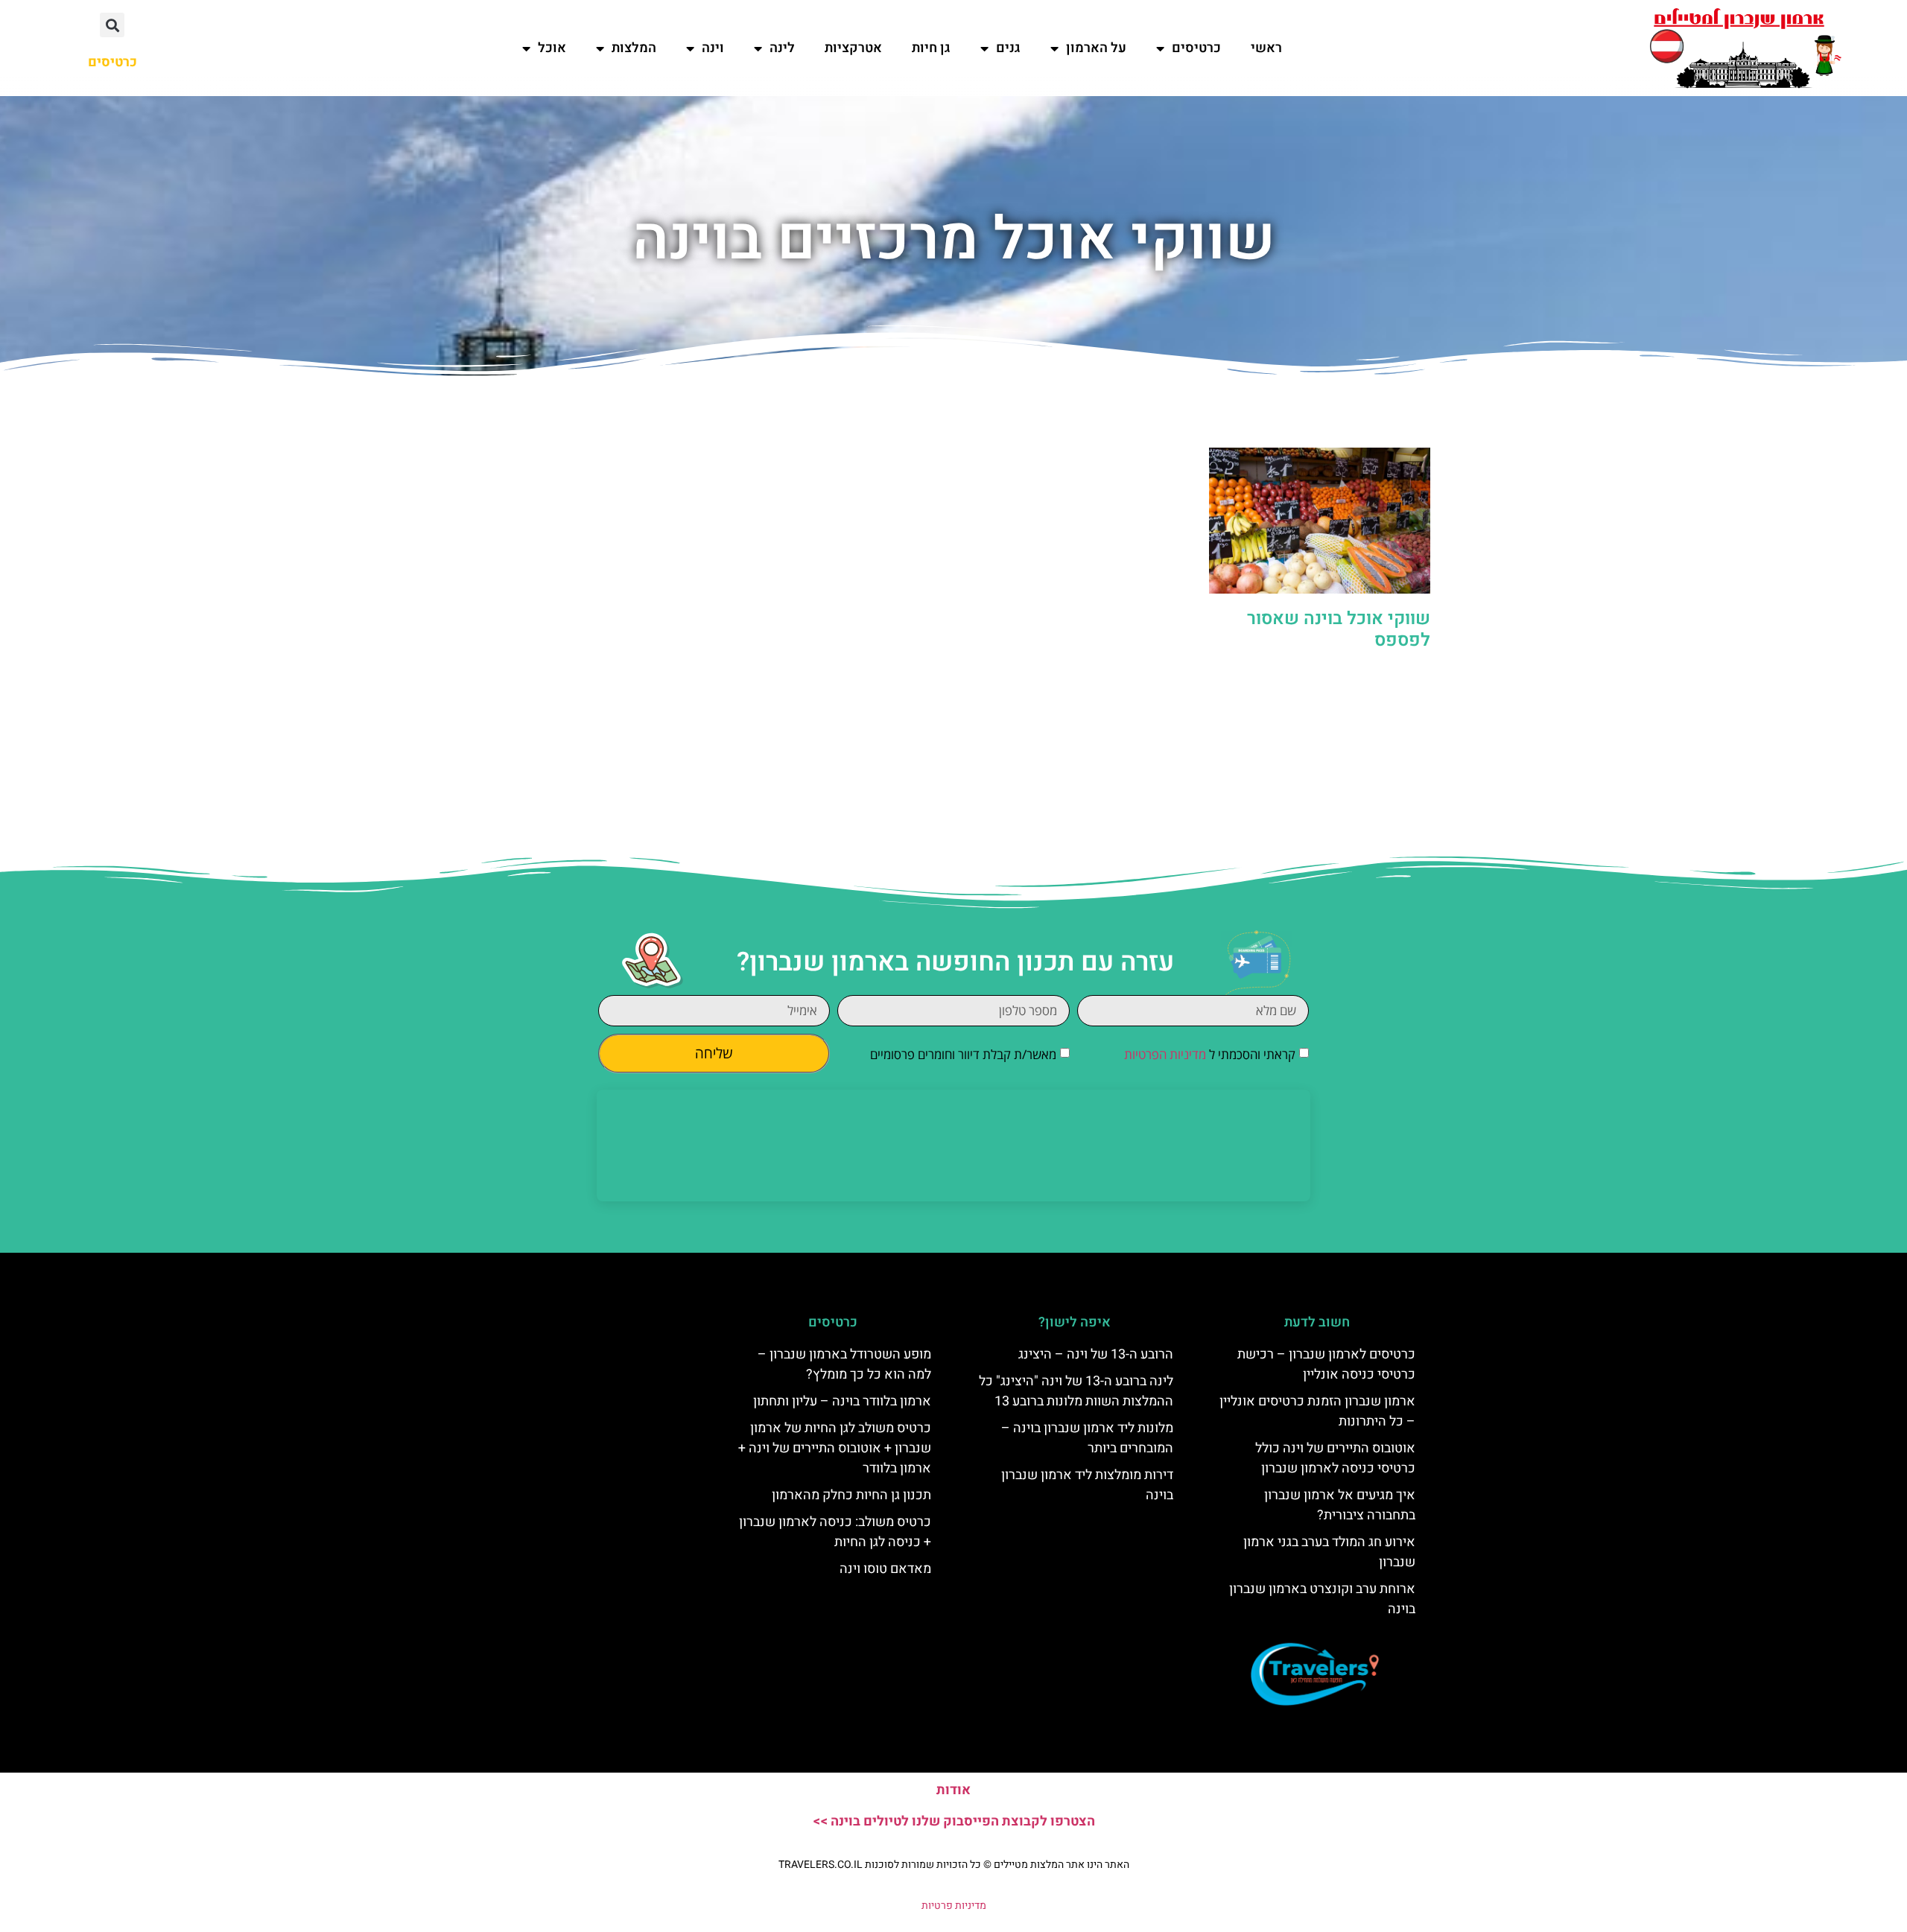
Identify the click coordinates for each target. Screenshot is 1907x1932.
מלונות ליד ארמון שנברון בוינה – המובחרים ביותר (1087, 1438)
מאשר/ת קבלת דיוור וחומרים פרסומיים (963, 1054)
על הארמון (1096, 48)
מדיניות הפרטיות (1165, 1054)
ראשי (1266, 48)
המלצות (634, 48)
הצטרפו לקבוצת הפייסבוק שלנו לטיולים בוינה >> (954, 1821)
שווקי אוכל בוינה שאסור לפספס (1339, 629)
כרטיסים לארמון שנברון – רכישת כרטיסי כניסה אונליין (1326, 1364)
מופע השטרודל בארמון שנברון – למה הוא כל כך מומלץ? (844, 1364)
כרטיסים (1196, 48)
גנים (1008, 48)
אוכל (552, 48)
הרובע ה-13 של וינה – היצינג (1096, 1354)
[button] (112, 25)
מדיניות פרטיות (954, 1906)
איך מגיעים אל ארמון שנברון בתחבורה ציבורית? (1340, 1505)
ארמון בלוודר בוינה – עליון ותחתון (842, 1401)
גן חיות (931, 48)
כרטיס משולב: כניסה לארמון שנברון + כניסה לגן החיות (835, 1532)
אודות (953, 1790)
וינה (713, 48)
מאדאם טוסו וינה (885, 1569)
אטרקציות (853, 48)
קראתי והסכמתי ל (1210, 1054)
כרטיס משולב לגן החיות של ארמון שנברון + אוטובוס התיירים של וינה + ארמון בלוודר (835, 1448)
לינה (782, 48)
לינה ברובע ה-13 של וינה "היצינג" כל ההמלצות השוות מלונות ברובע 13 (1076, 1391)
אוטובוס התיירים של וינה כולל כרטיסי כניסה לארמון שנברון (1335, 1458)
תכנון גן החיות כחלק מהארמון (851, 1495)
